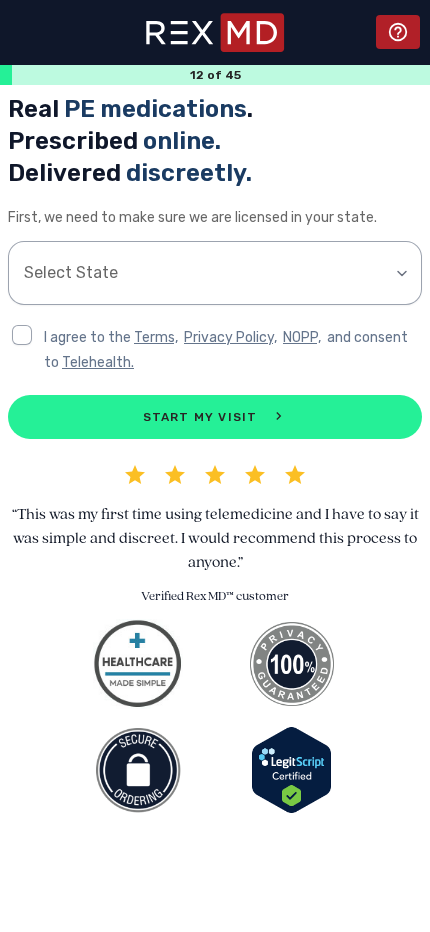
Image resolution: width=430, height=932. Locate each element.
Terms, (156, 337)
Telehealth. (98, 362)
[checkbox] (22, 335)
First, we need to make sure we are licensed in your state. (192, 217)
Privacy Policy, (230, 337)
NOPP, (302, 337)
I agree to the (89, 337)
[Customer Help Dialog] (398, 32)
